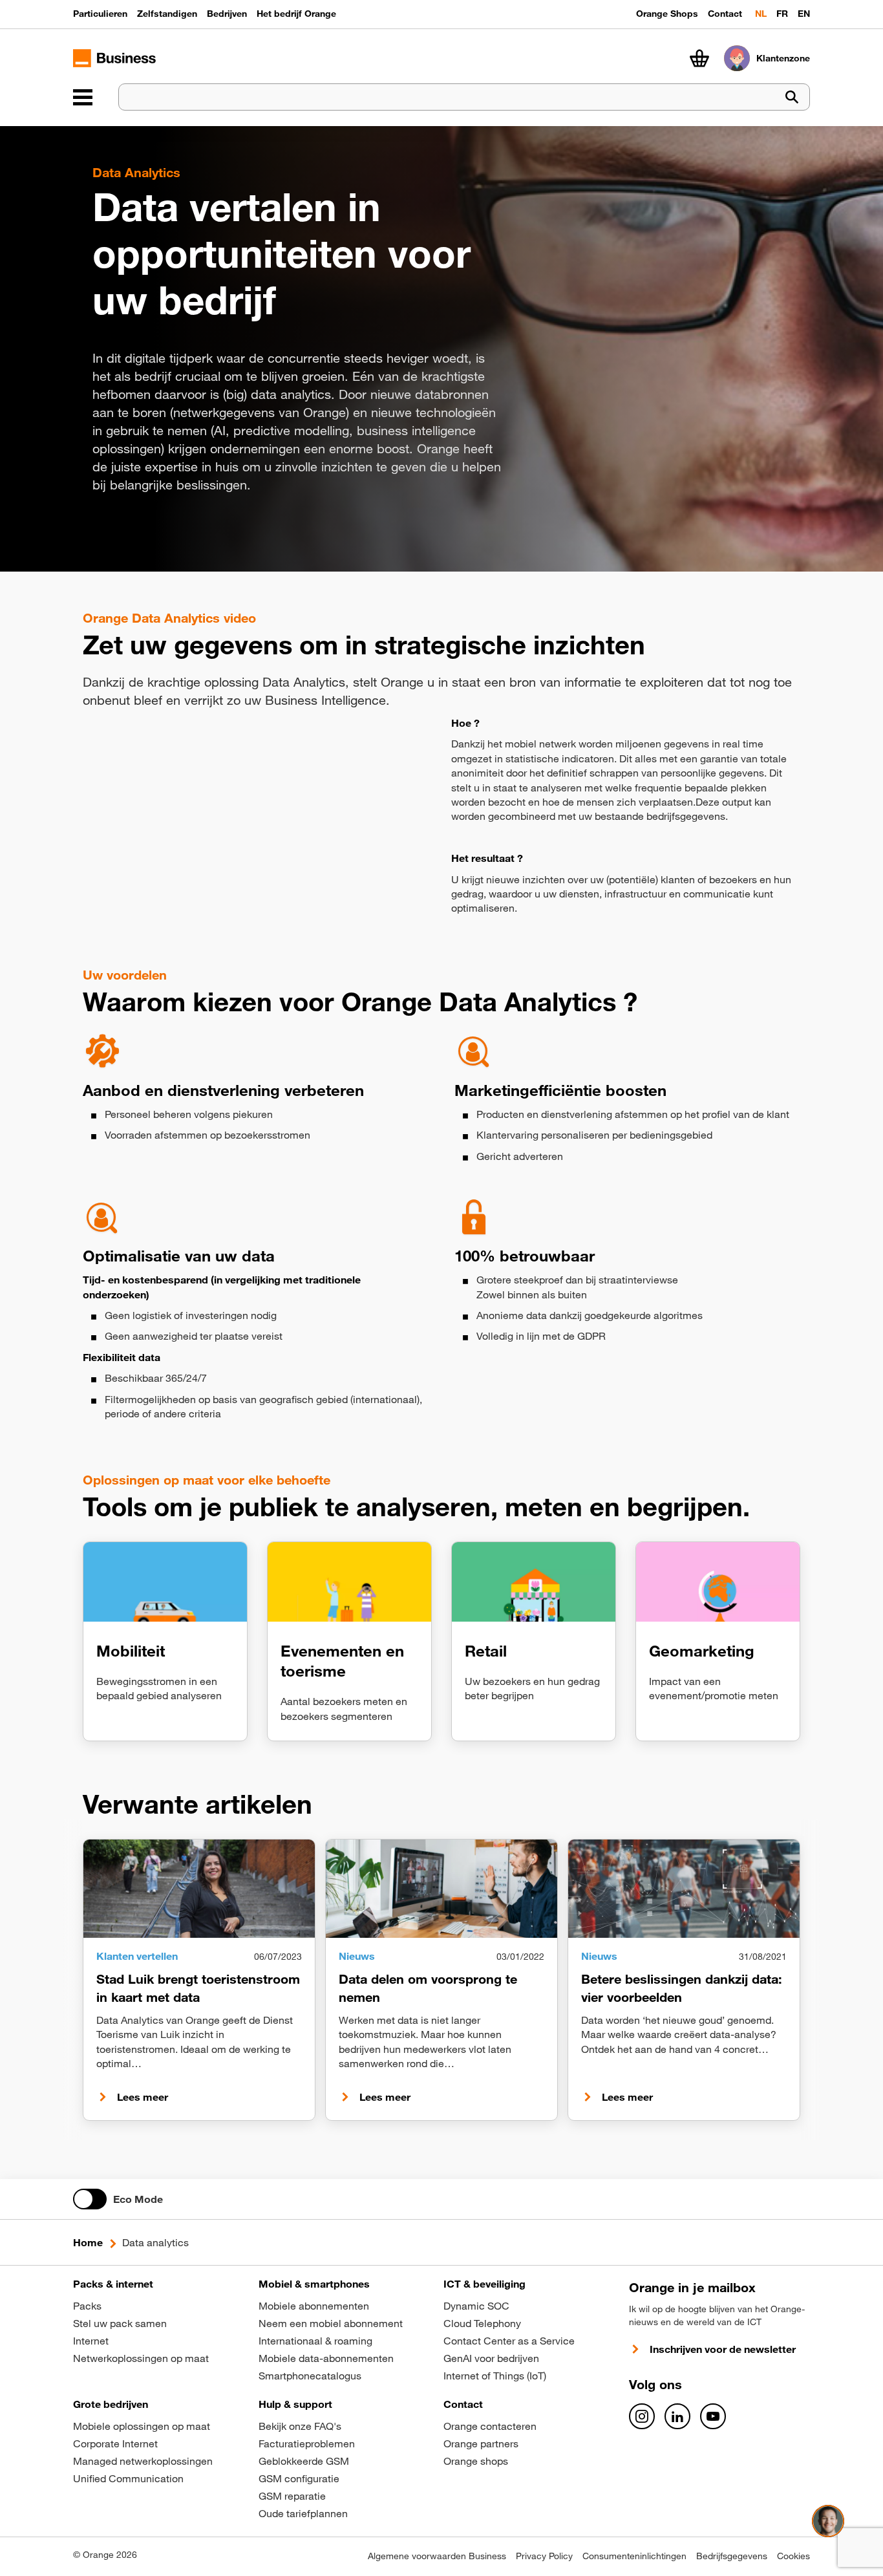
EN (804, 14)
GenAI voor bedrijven (491, 2358)
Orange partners (481, 2443)
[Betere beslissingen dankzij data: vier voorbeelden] (684, 1889)
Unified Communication (128, 2478)
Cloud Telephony (482, 2323)
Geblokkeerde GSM (304, 2461)
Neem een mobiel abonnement (331, 2323)
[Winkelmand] (699, 58)
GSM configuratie (299, 2478)
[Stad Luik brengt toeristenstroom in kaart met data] (199, 1889)
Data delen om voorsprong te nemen (428, 1988)
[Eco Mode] (90, 2199)
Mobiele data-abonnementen (326, 2358)
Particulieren (100, 14)
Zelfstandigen (167, 14)
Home (88, 2242)
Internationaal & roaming (315, 2341)
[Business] (83, 97)
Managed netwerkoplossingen (143, 2461)
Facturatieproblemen (307, 2443)
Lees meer (143, 2097)
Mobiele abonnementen (314, 2306)
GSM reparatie (292, 2496)
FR (782, 14)
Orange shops (476, 2461)
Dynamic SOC (476, 2306)
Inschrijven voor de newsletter (723, 2349)
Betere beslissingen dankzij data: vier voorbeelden (682, 1988)
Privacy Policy (544, 2556)
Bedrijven (227, 14)
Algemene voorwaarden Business (437, 2556)
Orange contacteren (490, 2426)
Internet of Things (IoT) (495, 2376)
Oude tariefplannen (303, 2513)
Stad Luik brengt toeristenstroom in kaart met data (198, 1988)
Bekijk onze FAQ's (300, 2426)
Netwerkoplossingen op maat (141, 2358)
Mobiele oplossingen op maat (142, 2426)
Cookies (793, 2556)
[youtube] (713, 2416)
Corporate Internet (115, 2443)
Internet (91, 2341)
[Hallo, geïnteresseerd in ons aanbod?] (828, 2521)
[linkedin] (677, 2416)
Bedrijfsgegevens (732, 2556)
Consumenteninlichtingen (634, 2556)
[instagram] (642, 2416)
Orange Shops (667, 14)
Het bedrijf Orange (296, 14)
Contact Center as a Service (509, 2341)
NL (761, 14)
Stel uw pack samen (120, 2323)
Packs (87, 2306)
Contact (725, 14)
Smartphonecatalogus (310, 2376)
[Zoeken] (792, 97)
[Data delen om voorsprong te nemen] (441, 1889)
